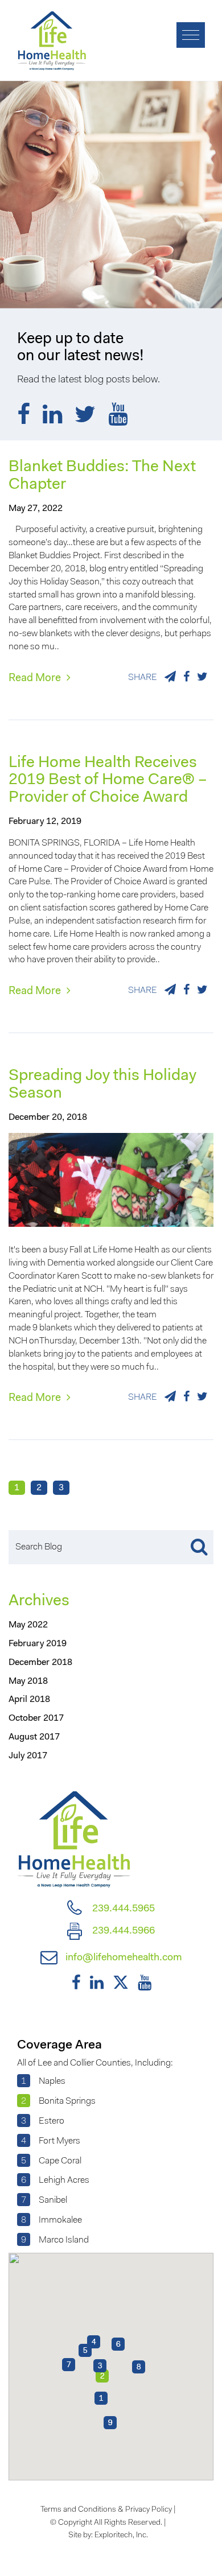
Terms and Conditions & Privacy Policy (106, 2510)
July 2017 (28, 1756)
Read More (36, 679)
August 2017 (34, 1737)
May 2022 (28, 1625)
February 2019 (38, 1644)
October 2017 (36, 1718)
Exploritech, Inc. (121, 2536)
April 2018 (29, 1700)
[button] (101, 2398)
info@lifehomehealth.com (123, 1958)
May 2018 (28, 1681)
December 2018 (40, 1663)
